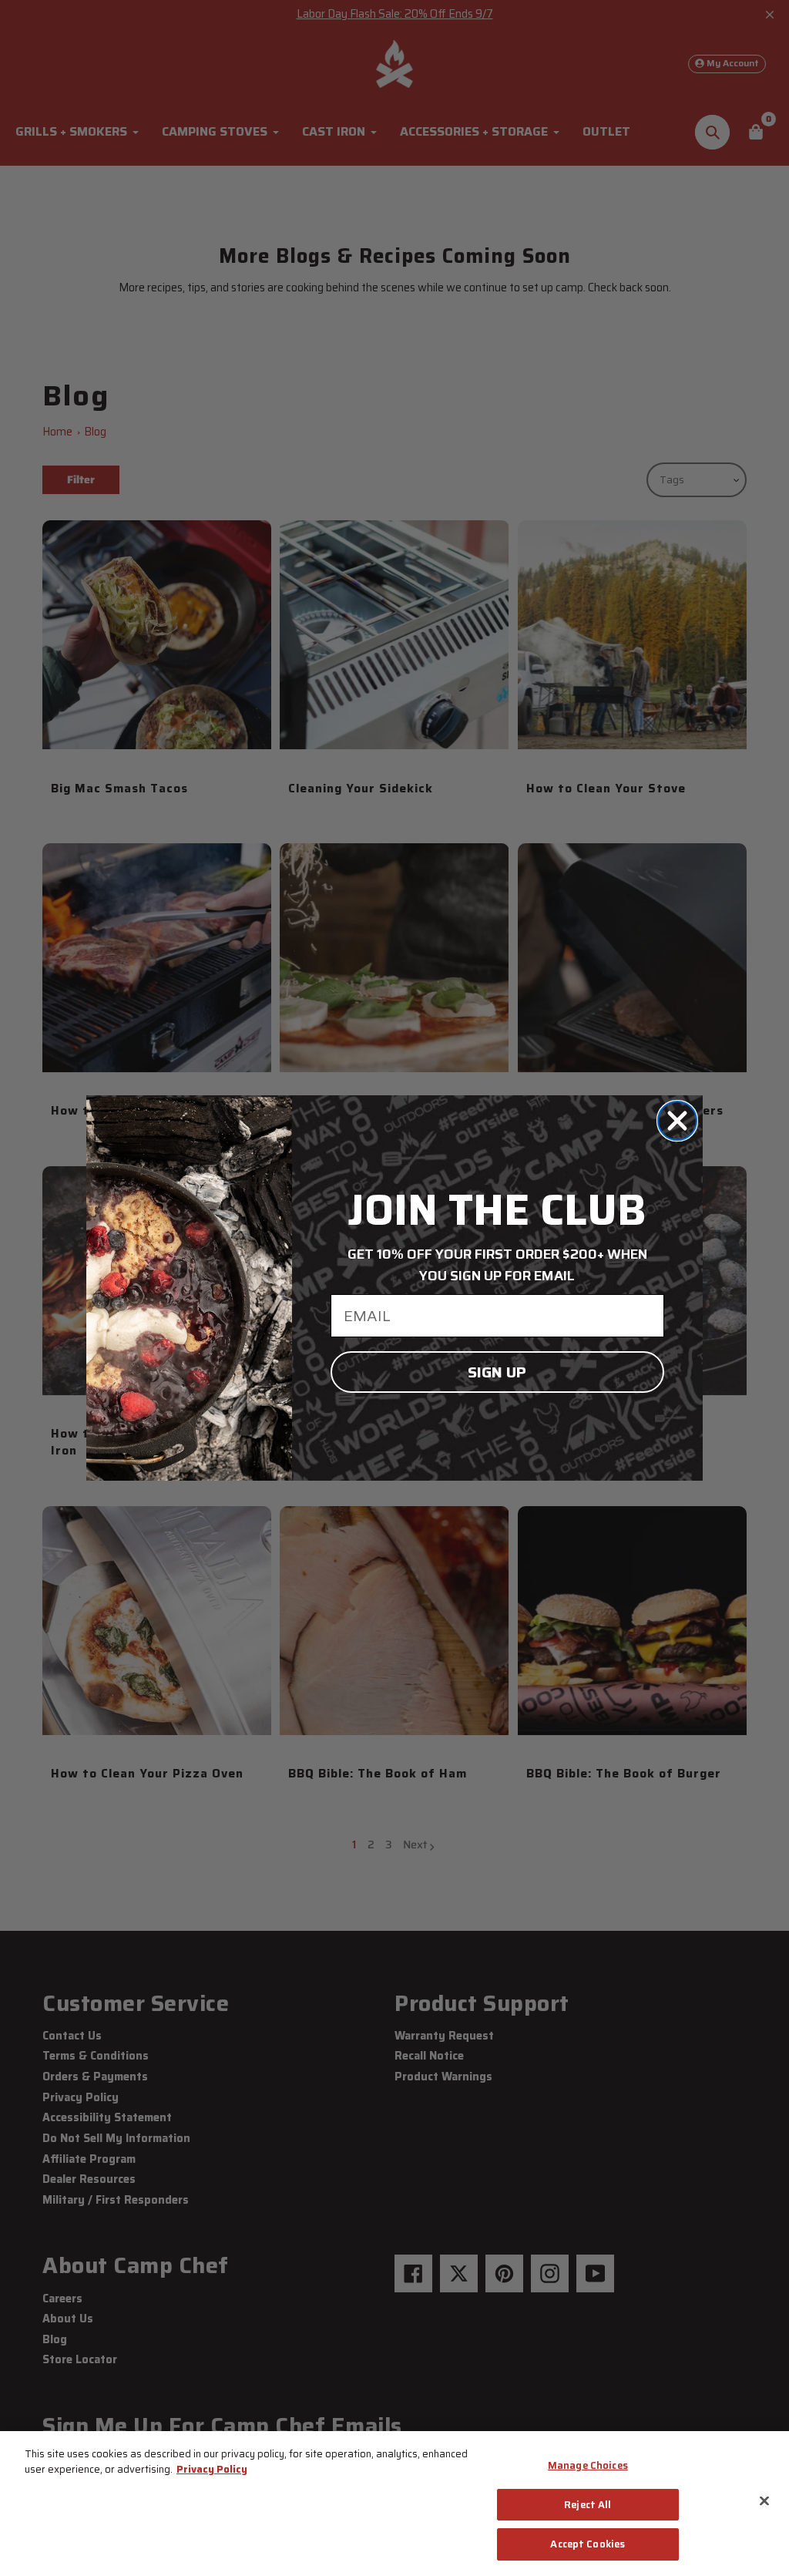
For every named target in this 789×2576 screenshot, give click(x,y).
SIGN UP (497, 1372)
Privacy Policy (212, 2469)
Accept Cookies (588, 2544)
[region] (394, 2504)
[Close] (764, 2501)
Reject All (588, 2505)
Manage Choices (588, 2465)
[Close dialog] (677, 1121)
